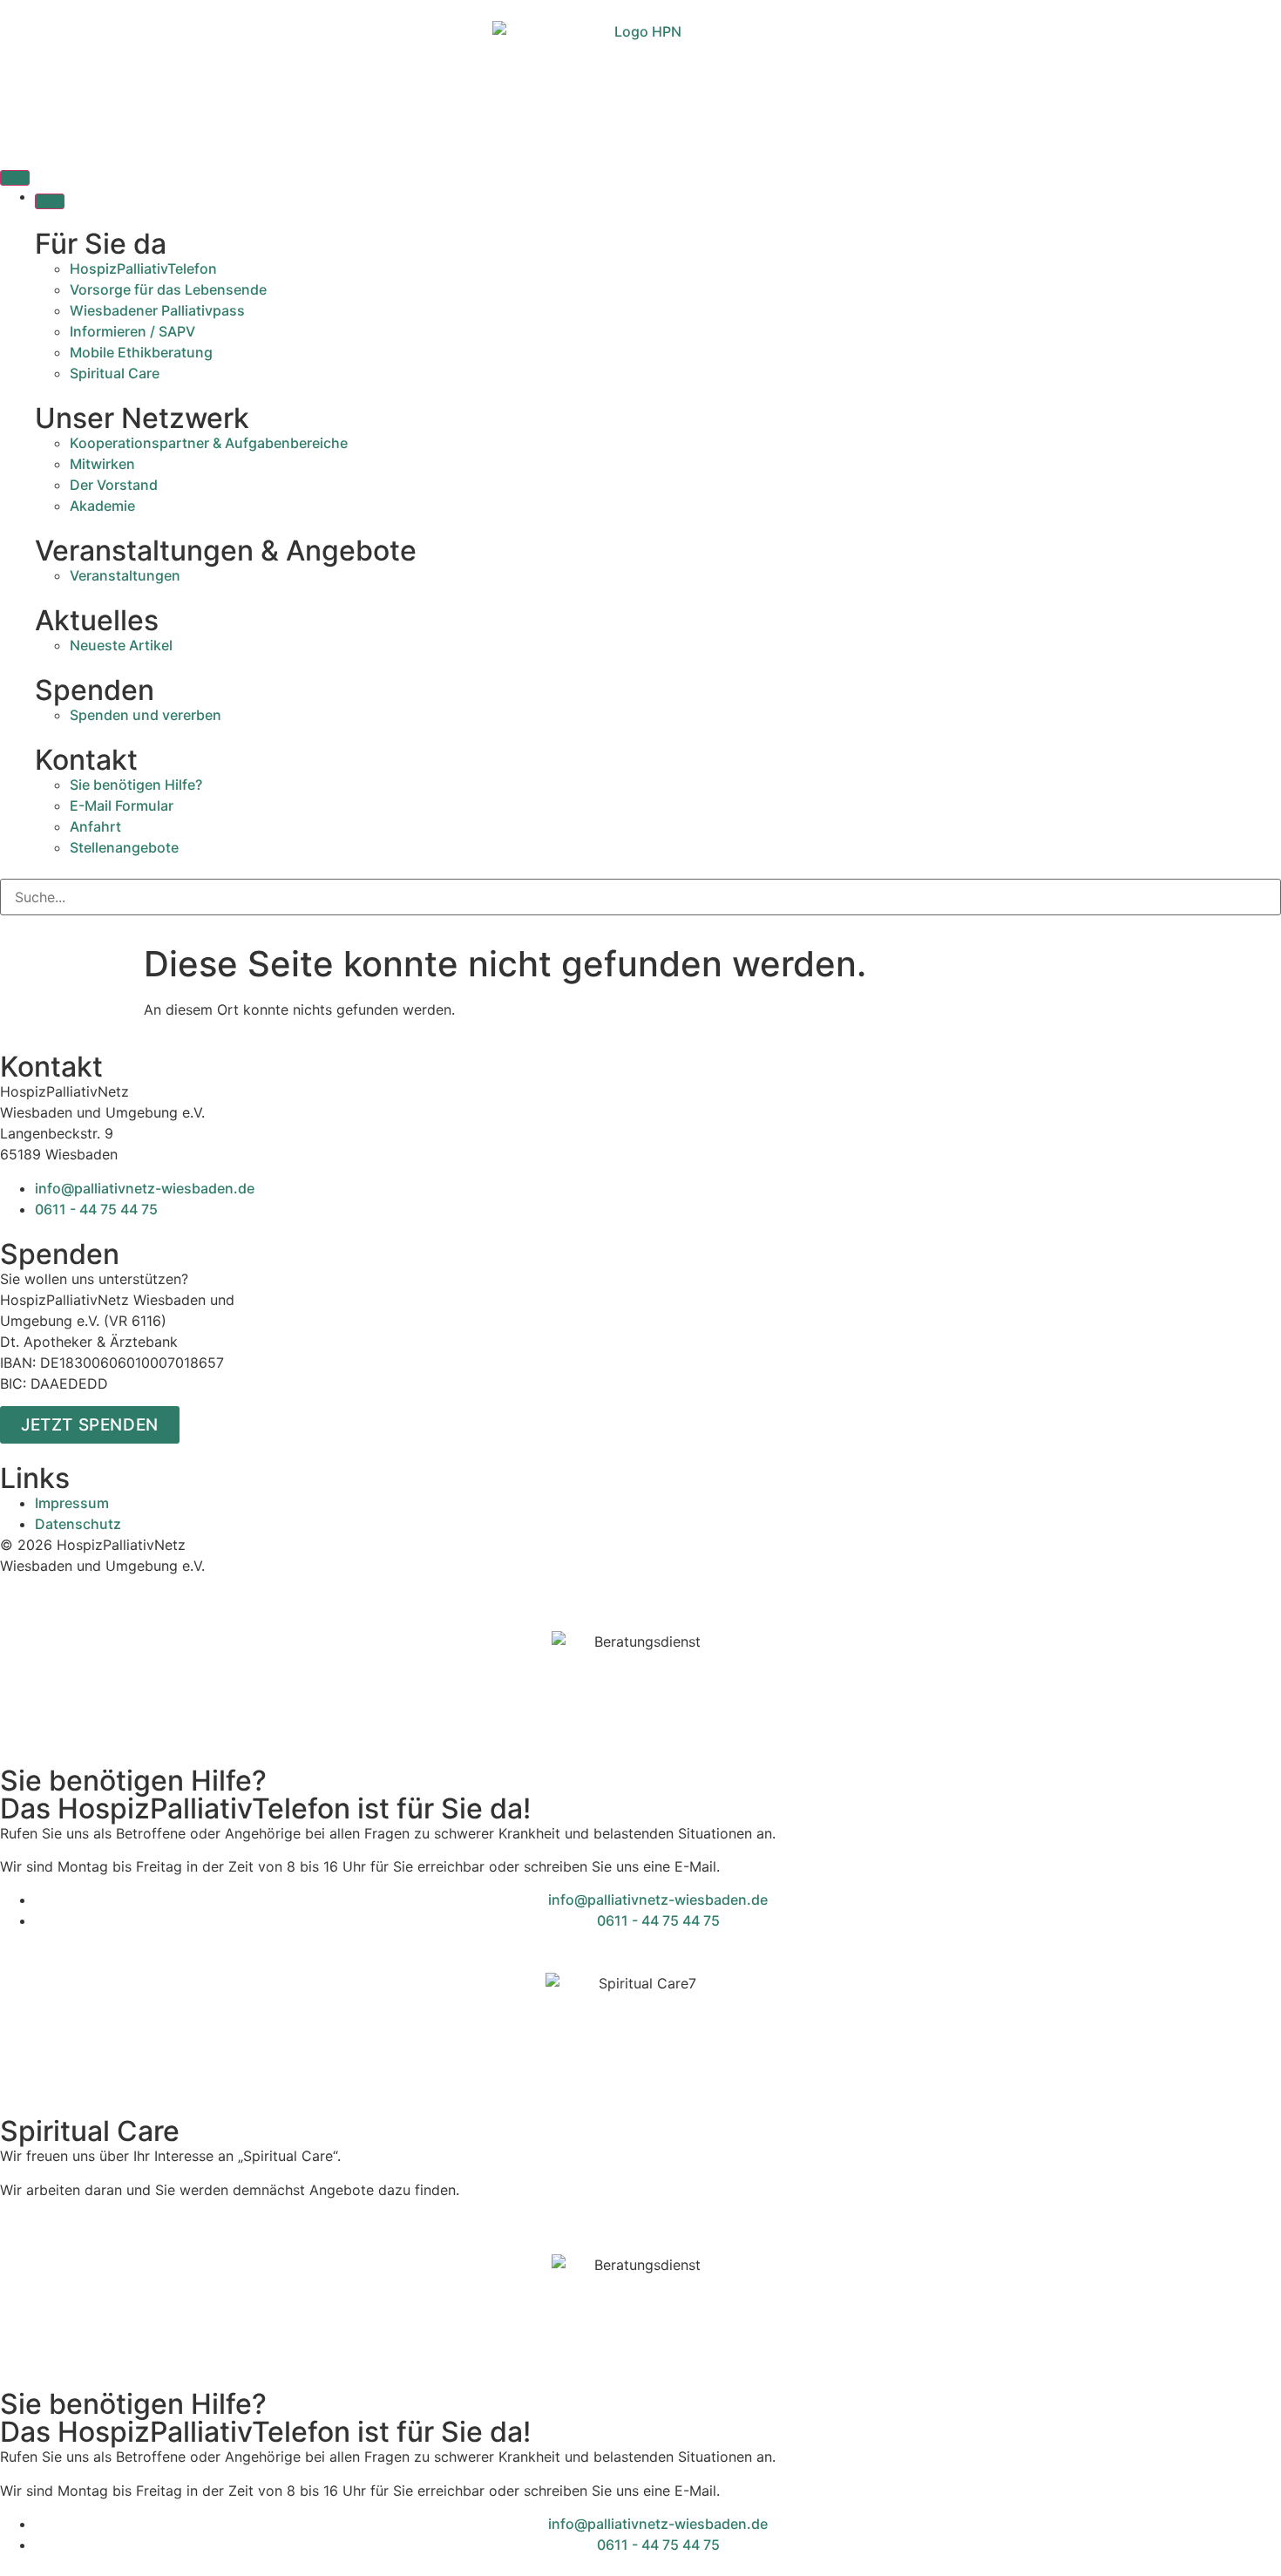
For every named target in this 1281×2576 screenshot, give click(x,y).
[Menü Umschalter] (15, 178)
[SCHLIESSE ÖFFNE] (50, 201)
